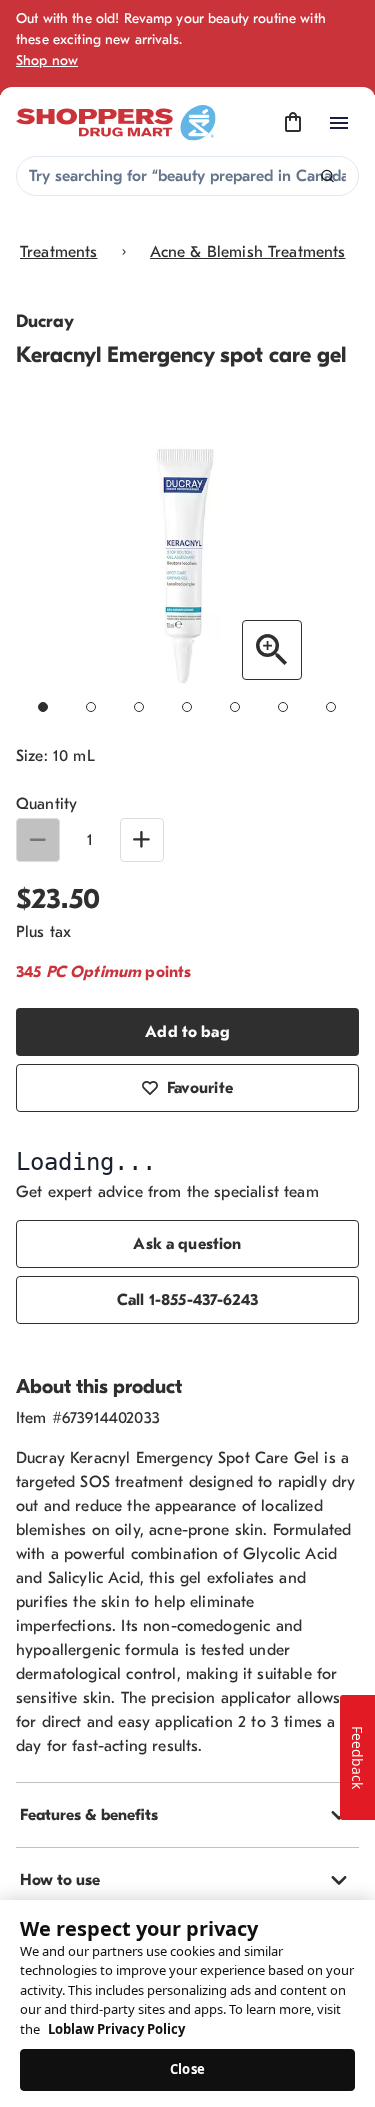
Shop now (47, 60)
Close (187, 2069)
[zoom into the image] (272, 650)
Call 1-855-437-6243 (187, 1300)
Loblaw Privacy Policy (116, 2029)
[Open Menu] (339, 123)
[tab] (187, 1815)
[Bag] (293, 123)
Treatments (59, 252)
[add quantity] (142, 840)
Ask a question (187, 1244)
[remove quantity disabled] (38, 840)
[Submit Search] (327, 176)
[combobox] (187, 176)
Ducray (45, 321)
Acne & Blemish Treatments (248, 252)
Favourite (200, 1088)
